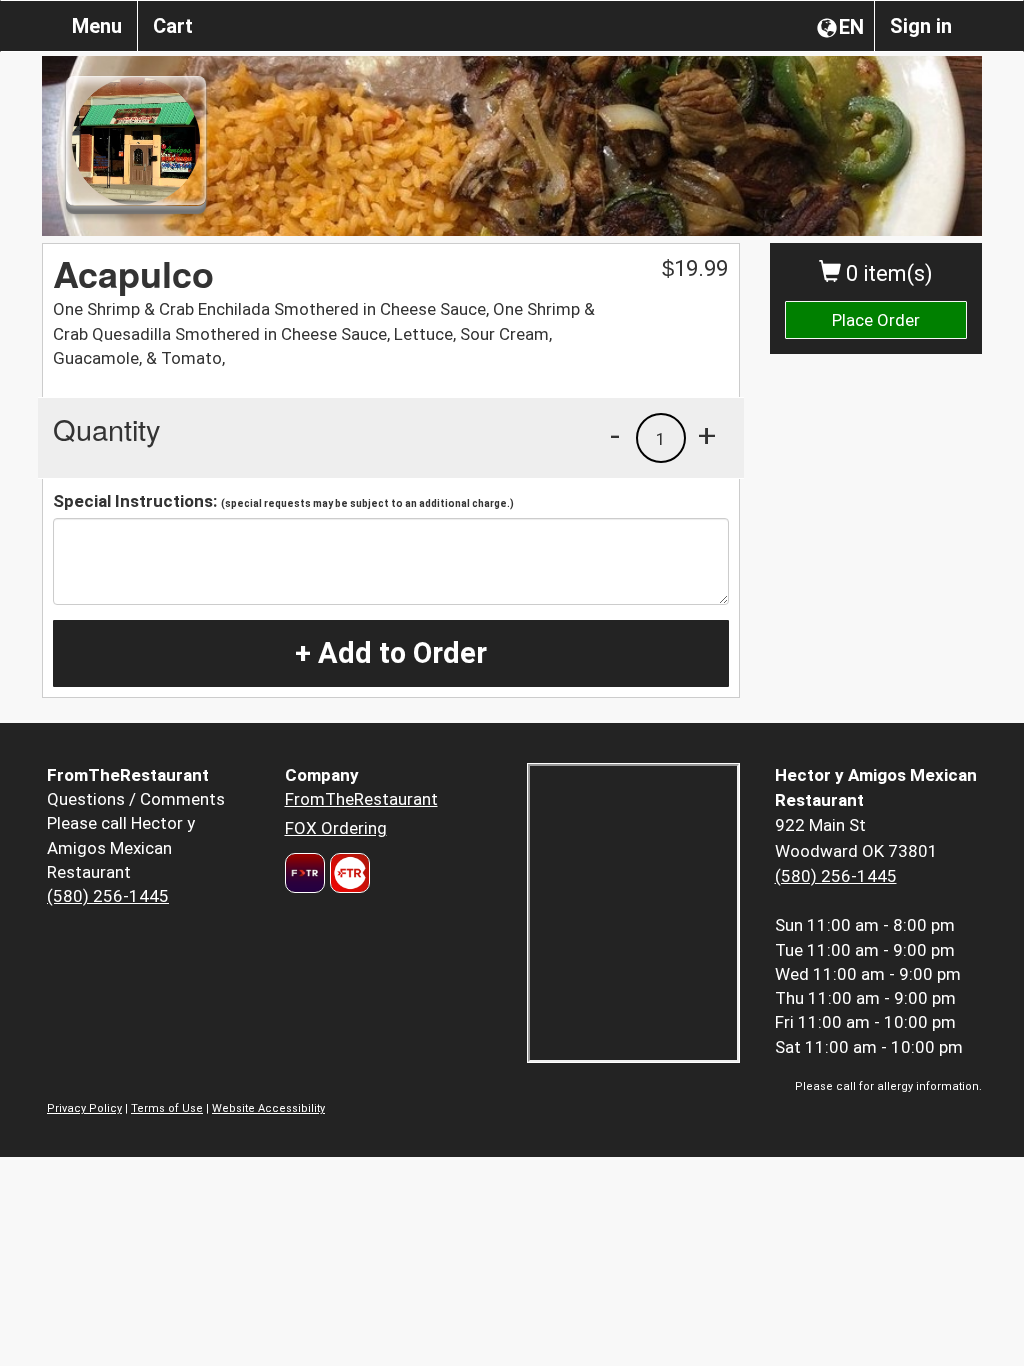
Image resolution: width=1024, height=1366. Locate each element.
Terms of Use (167, 1108)
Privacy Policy (84, 1108)
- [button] (615, 435)
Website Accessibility (268, 1108)
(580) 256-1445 (108, 896)
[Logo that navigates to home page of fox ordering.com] (347, 873)
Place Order (876, 320)
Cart (173, 26)
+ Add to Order (391, 653)
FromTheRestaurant (361, 799)
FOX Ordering (336, 828)
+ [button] (707, 435)
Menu (97, 26)
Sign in (921, 26)
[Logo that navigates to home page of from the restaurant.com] (305, 873)
